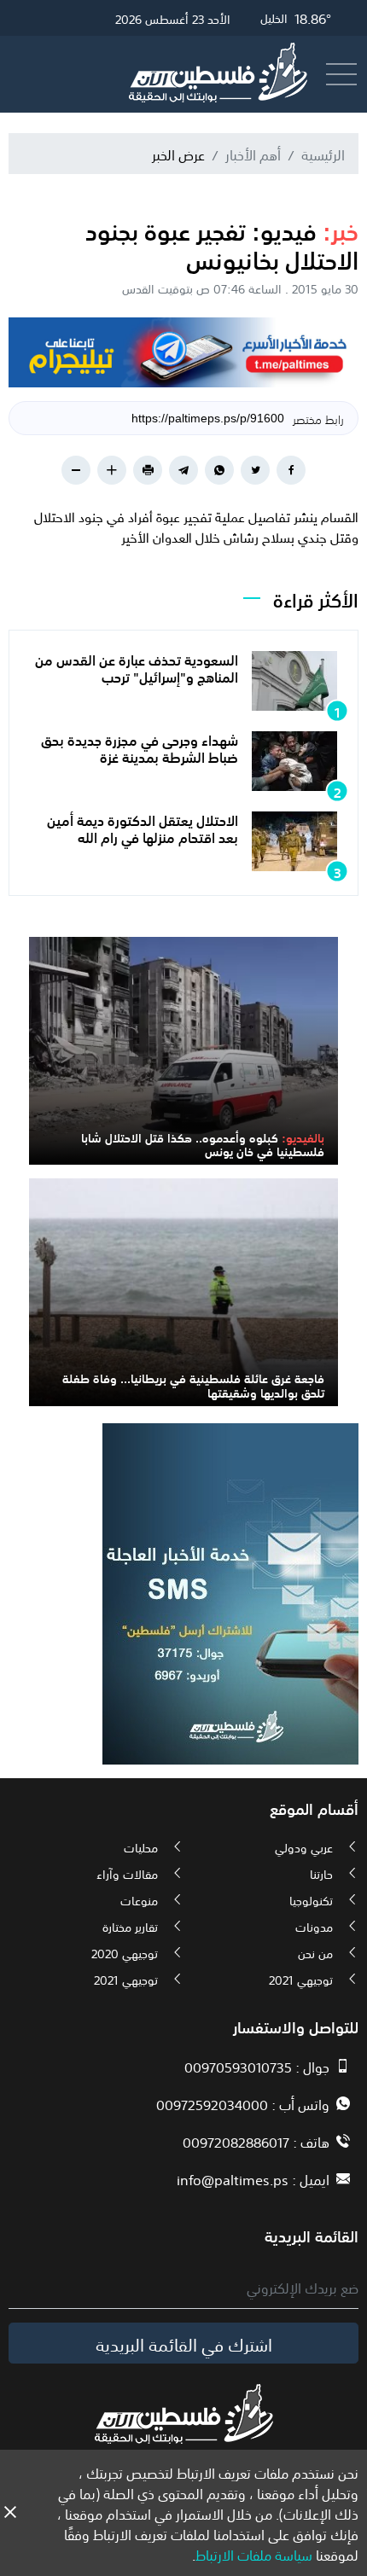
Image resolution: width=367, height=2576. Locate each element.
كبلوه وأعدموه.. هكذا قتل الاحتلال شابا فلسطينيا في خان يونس (203, 1144)
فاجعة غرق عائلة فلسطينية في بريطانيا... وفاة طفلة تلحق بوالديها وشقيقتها (193, 1384)
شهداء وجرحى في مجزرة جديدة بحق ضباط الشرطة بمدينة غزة (140, 747)
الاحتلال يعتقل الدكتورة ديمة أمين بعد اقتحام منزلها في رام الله (143, 827)
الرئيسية (323, 154)
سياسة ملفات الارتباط (254, 2554)
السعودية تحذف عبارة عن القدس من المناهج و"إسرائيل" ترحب (137, 667)
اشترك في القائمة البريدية (184, 2343)
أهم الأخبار (253, 154)
